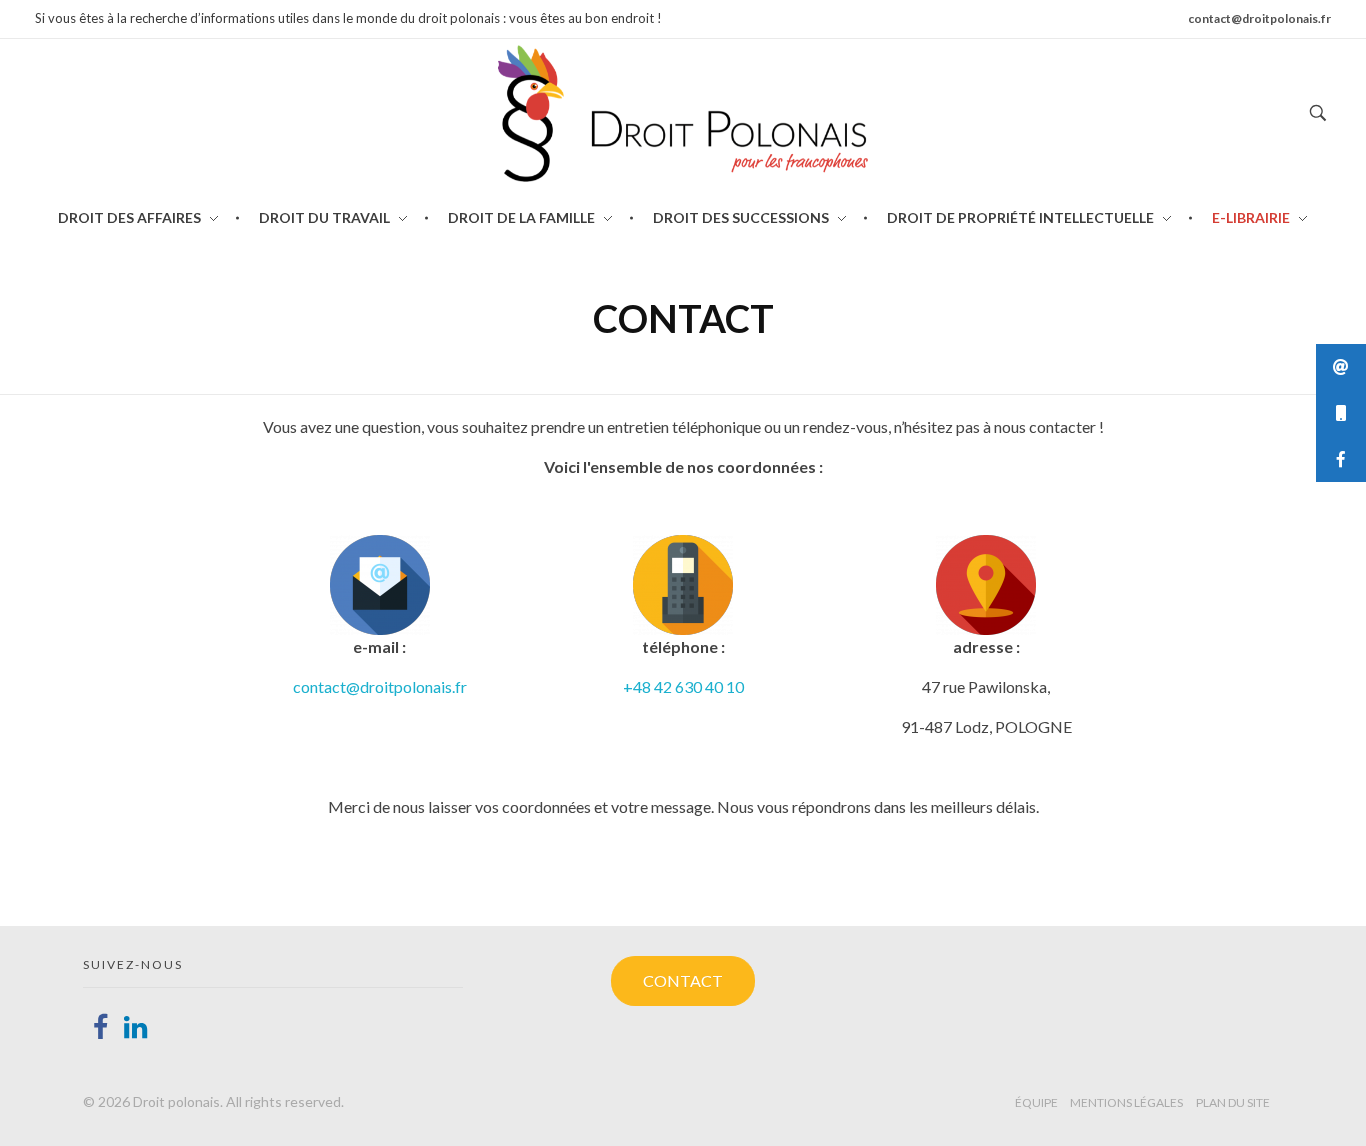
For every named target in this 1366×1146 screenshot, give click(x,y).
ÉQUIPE (1036, 1102)
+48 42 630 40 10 (683, 686)
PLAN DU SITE (1233, 1102)
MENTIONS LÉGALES (1126, 1102)
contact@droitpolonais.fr (380, 686)
